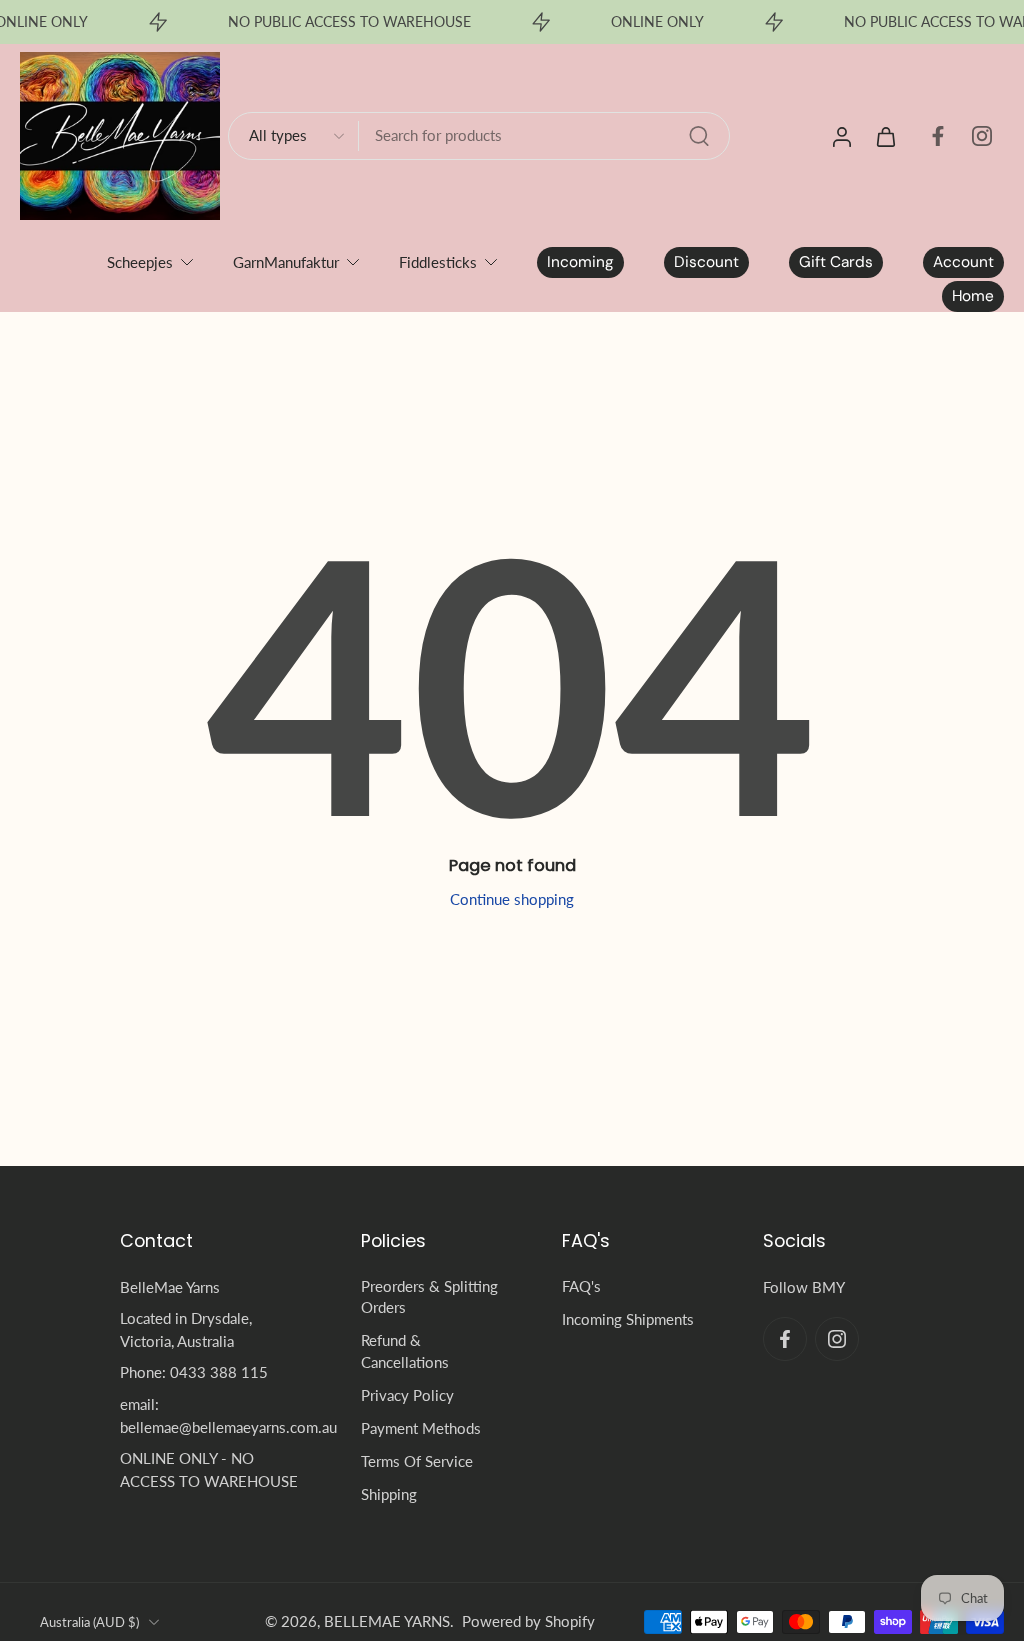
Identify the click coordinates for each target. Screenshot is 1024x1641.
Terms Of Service (417, 1462)
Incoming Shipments (628, 1320)
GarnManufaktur (286, 262)
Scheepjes (140, 262)
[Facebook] (938, 136)
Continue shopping (512, 899)
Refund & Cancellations (405, 1351)
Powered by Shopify (528, 1621)
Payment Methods (421, 1428)
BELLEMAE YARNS (387, 1621)
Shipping (389, 1495)
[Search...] (699, 136)
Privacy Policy (407, 1395)
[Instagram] (982, 136)
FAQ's (581, 1286)
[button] (210, 1241)
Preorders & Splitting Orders (429, 1296)
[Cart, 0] (886, 136)
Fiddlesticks (438, 262)
